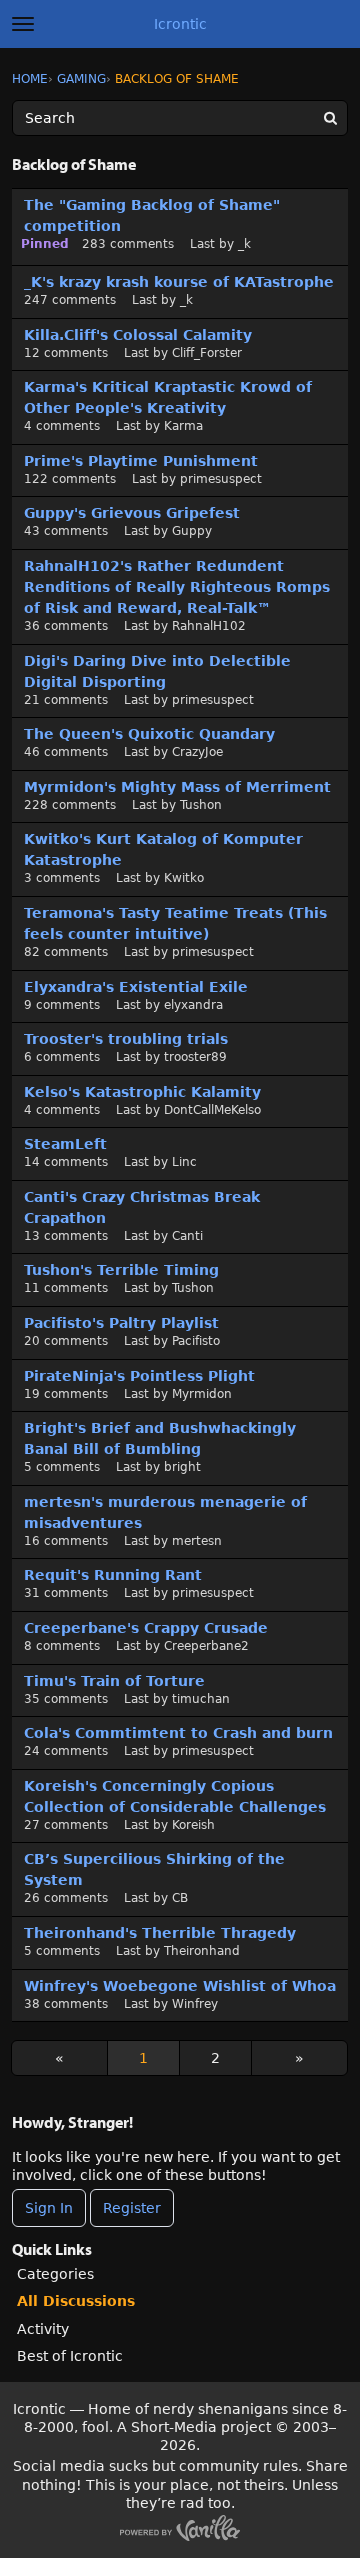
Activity (43, 2329)
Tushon (201, 805)
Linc (184, 1162)
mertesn (197, 1541)
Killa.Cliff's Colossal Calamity (138, 335)
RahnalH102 (209, 626)
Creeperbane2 (206, 1646)
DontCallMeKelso (212, 1110)
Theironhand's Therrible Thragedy (160, 1933)
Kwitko (184, 878)
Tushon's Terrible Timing (121, 1270)
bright (182, 1467)
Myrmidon (202, 1394)
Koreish (193, 1825)
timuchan (201, 1699)
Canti (187, 1236)
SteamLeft (65, 1144)
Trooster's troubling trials (126, 1039)
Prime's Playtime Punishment (141, 461)
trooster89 (195, 1057)
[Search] (330, 118)
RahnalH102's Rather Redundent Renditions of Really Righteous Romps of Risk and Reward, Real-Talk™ (177, 587)
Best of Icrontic (70, 2356)
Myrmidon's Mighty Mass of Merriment (177, 787)
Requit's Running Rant (113, 1575)
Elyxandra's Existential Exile (136, 987)
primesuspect (221, 479)
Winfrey (195, 2004)
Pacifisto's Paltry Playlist (121, 1323)
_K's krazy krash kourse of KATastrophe (179, 282)
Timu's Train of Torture (114, 1681)
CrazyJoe (197, 752)
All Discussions (76, 2301)
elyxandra (193, 1005)
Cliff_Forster (207, 353)
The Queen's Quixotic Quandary (149, 734)
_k (244, 244)
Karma (183, 426)
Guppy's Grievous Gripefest (132, 513)
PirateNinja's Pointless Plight (139, 1376)
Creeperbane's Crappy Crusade (146, 1628)
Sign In (49, 2208)
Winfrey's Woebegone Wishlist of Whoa (180, 1986)
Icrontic (180, 24)
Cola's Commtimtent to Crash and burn (178, 1733)
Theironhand (202, 1951)
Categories (55, 2274)
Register (132, 2208)
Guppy (192, 531)
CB (180, 1898)
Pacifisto (196, 1341)
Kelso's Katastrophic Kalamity (142, 1092)
